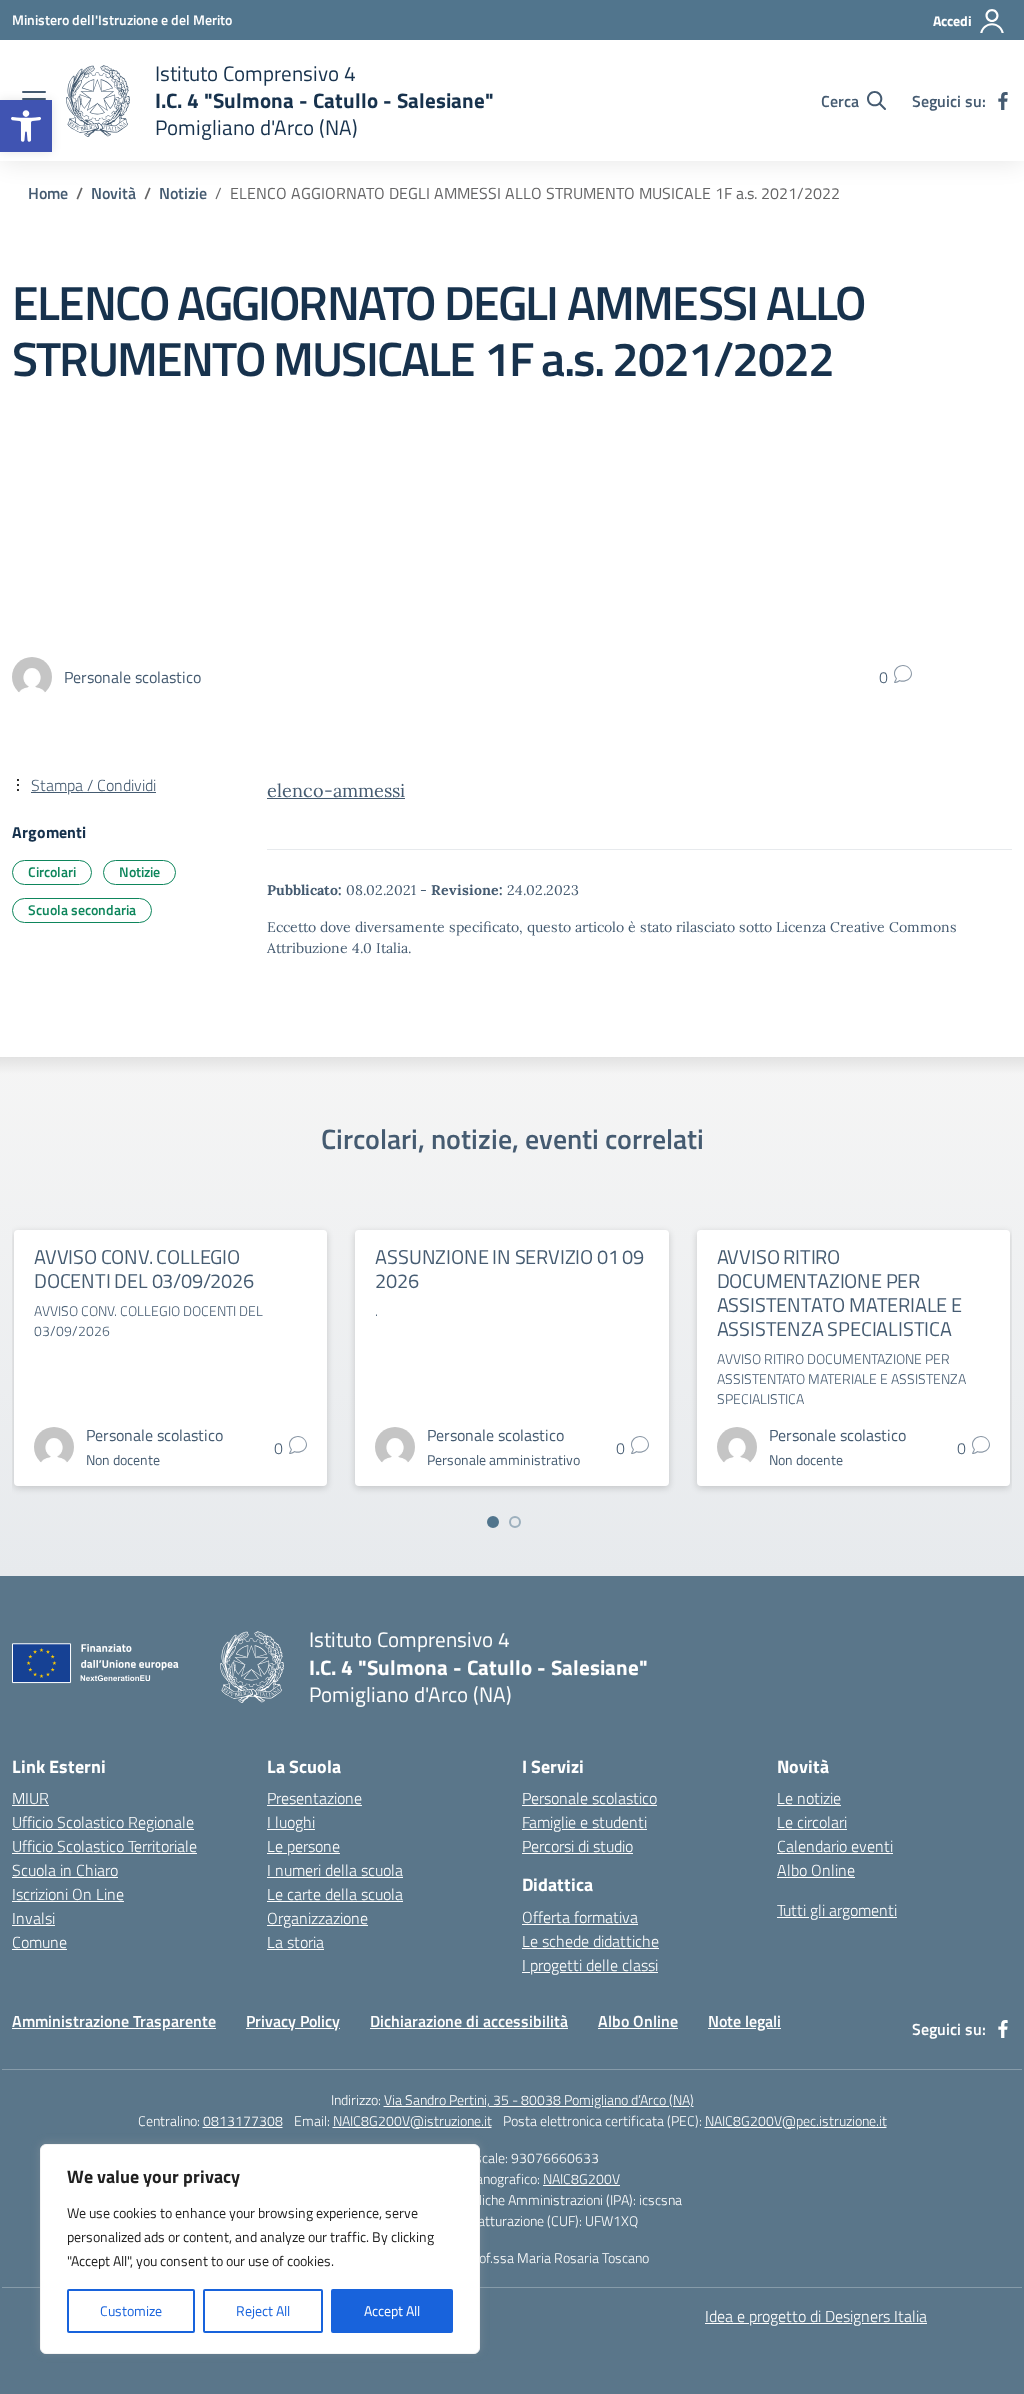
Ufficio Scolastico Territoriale (104, 1846)
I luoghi (291, 1822)
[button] (26, 126)
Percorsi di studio (577, 1846)
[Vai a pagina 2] (515, 1522)
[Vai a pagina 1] (493, 1522)
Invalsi (33, 1918)
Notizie (139, 871)
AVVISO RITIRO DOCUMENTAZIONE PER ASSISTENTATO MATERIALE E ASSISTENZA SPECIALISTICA (839, 1292)
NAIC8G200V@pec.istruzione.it (796, 2120)
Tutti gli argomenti (837, 1910)
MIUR (30, 1798)
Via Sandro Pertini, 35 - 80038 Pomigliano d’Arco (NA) (539, 2099)
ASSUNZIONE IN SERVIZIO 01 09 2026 (509, 1268)
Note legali (744, 2021)
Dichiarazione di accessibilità (469, 2021)
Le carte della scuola (335, 1894)
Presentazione (314, 1798)
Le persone (303, 1846)
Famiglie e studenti (584, 1822)
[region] (260, 2249)
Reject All (263, 2310)
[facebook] (1003, 101)
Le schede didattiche (590, 1941)
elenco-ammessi (336, 790)
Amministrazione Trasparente (114, 2021)
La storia (295, 1942)
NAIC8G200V (581, 2178)
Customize (131, 2310)
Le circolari (812, 1822)
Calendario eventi (835, 1846)
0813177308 (243, 2120)
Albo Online (816, 1870)
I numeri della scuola (335, 1870)
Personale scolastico (589, 1798)
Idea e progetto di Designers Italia (816, 2316)
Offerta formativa (580, 1917)
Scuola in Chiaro (65, 1870)
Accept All (392, 2310)
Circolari (52, 871)
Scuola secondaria (82, 909)
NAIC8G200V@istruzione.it (412, 2120)
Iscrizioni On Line (68, 1894)
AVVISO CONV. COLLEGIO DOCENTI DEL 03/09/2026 (144, 1268)
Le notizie (809, 1798)
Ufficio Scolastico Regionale (103, 1822)
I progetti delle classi (590, 1965)
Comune (39, 1942)
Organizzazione (317, 1918)
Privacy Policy (293, 2021)
